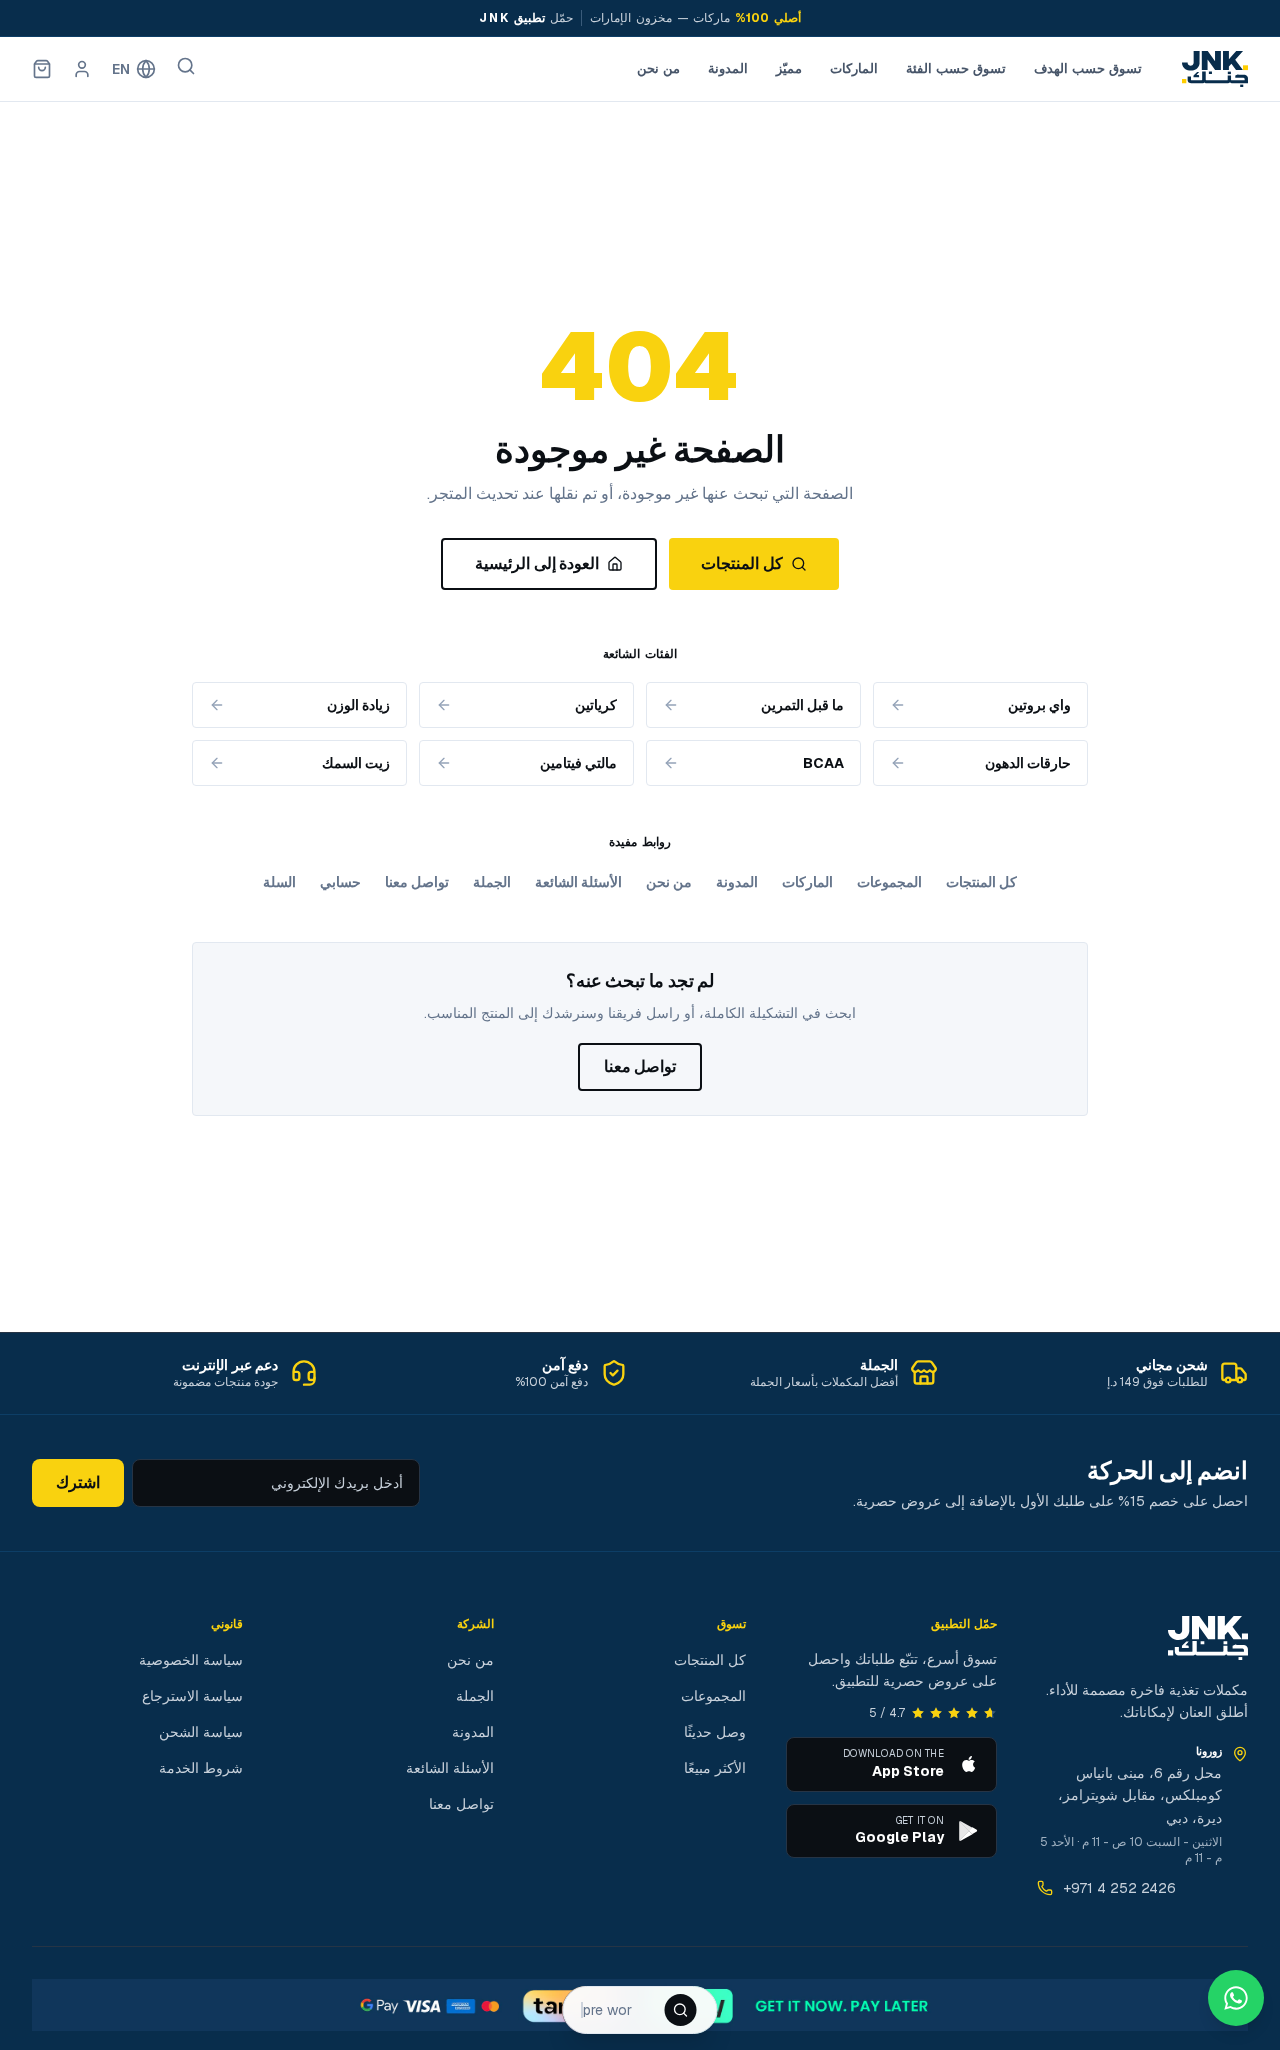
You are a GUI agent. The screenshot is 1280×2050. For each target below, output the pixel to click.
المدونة (728, 68)
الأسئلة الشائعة (578, 882)
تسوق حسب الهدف (1088, 68)
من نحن (658, 68)
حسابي (340, 882)
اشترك (78, 1482)
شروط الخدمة (201, 1768)
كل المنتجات (741, 563)
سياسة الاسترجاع (192, 1696)
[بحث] (186, 66)
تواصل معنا (417, 882)
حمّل (526, 18)
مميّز (789, 68)
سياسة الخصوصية (191, 1660)
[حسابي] (82, 69)
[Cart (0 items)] (42, 69)
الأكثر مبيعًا (715, 1768)
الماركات (854, 68)
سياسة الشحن (201, 1732)
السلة (279, 882)
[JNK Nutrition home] (1215, 69)
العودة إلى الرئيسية (537, 563)
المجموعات (889, 882)
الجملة (492, 882)
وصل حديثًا (715, 1732)
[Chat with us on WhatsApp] (1236, 1998)
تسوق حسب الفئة (956, 68)
